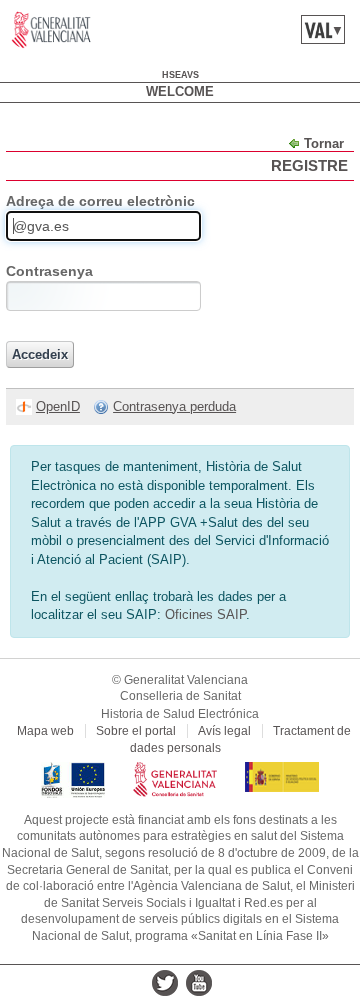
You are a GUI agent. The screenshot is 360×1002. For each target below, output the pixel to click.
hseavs (180, 75)
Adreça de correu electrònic (100, 201)
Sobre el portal (136, 731)
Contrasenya (49, 271)
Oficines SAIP (205, 614)
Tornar (324, 143)
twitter (165, 983)
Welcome (180, 91)
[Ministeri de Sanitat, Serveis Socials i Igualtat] (282, 770)
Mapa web (45, 731)
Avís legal (224, 731)
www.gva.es (51, 30)
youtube (199, 983)
